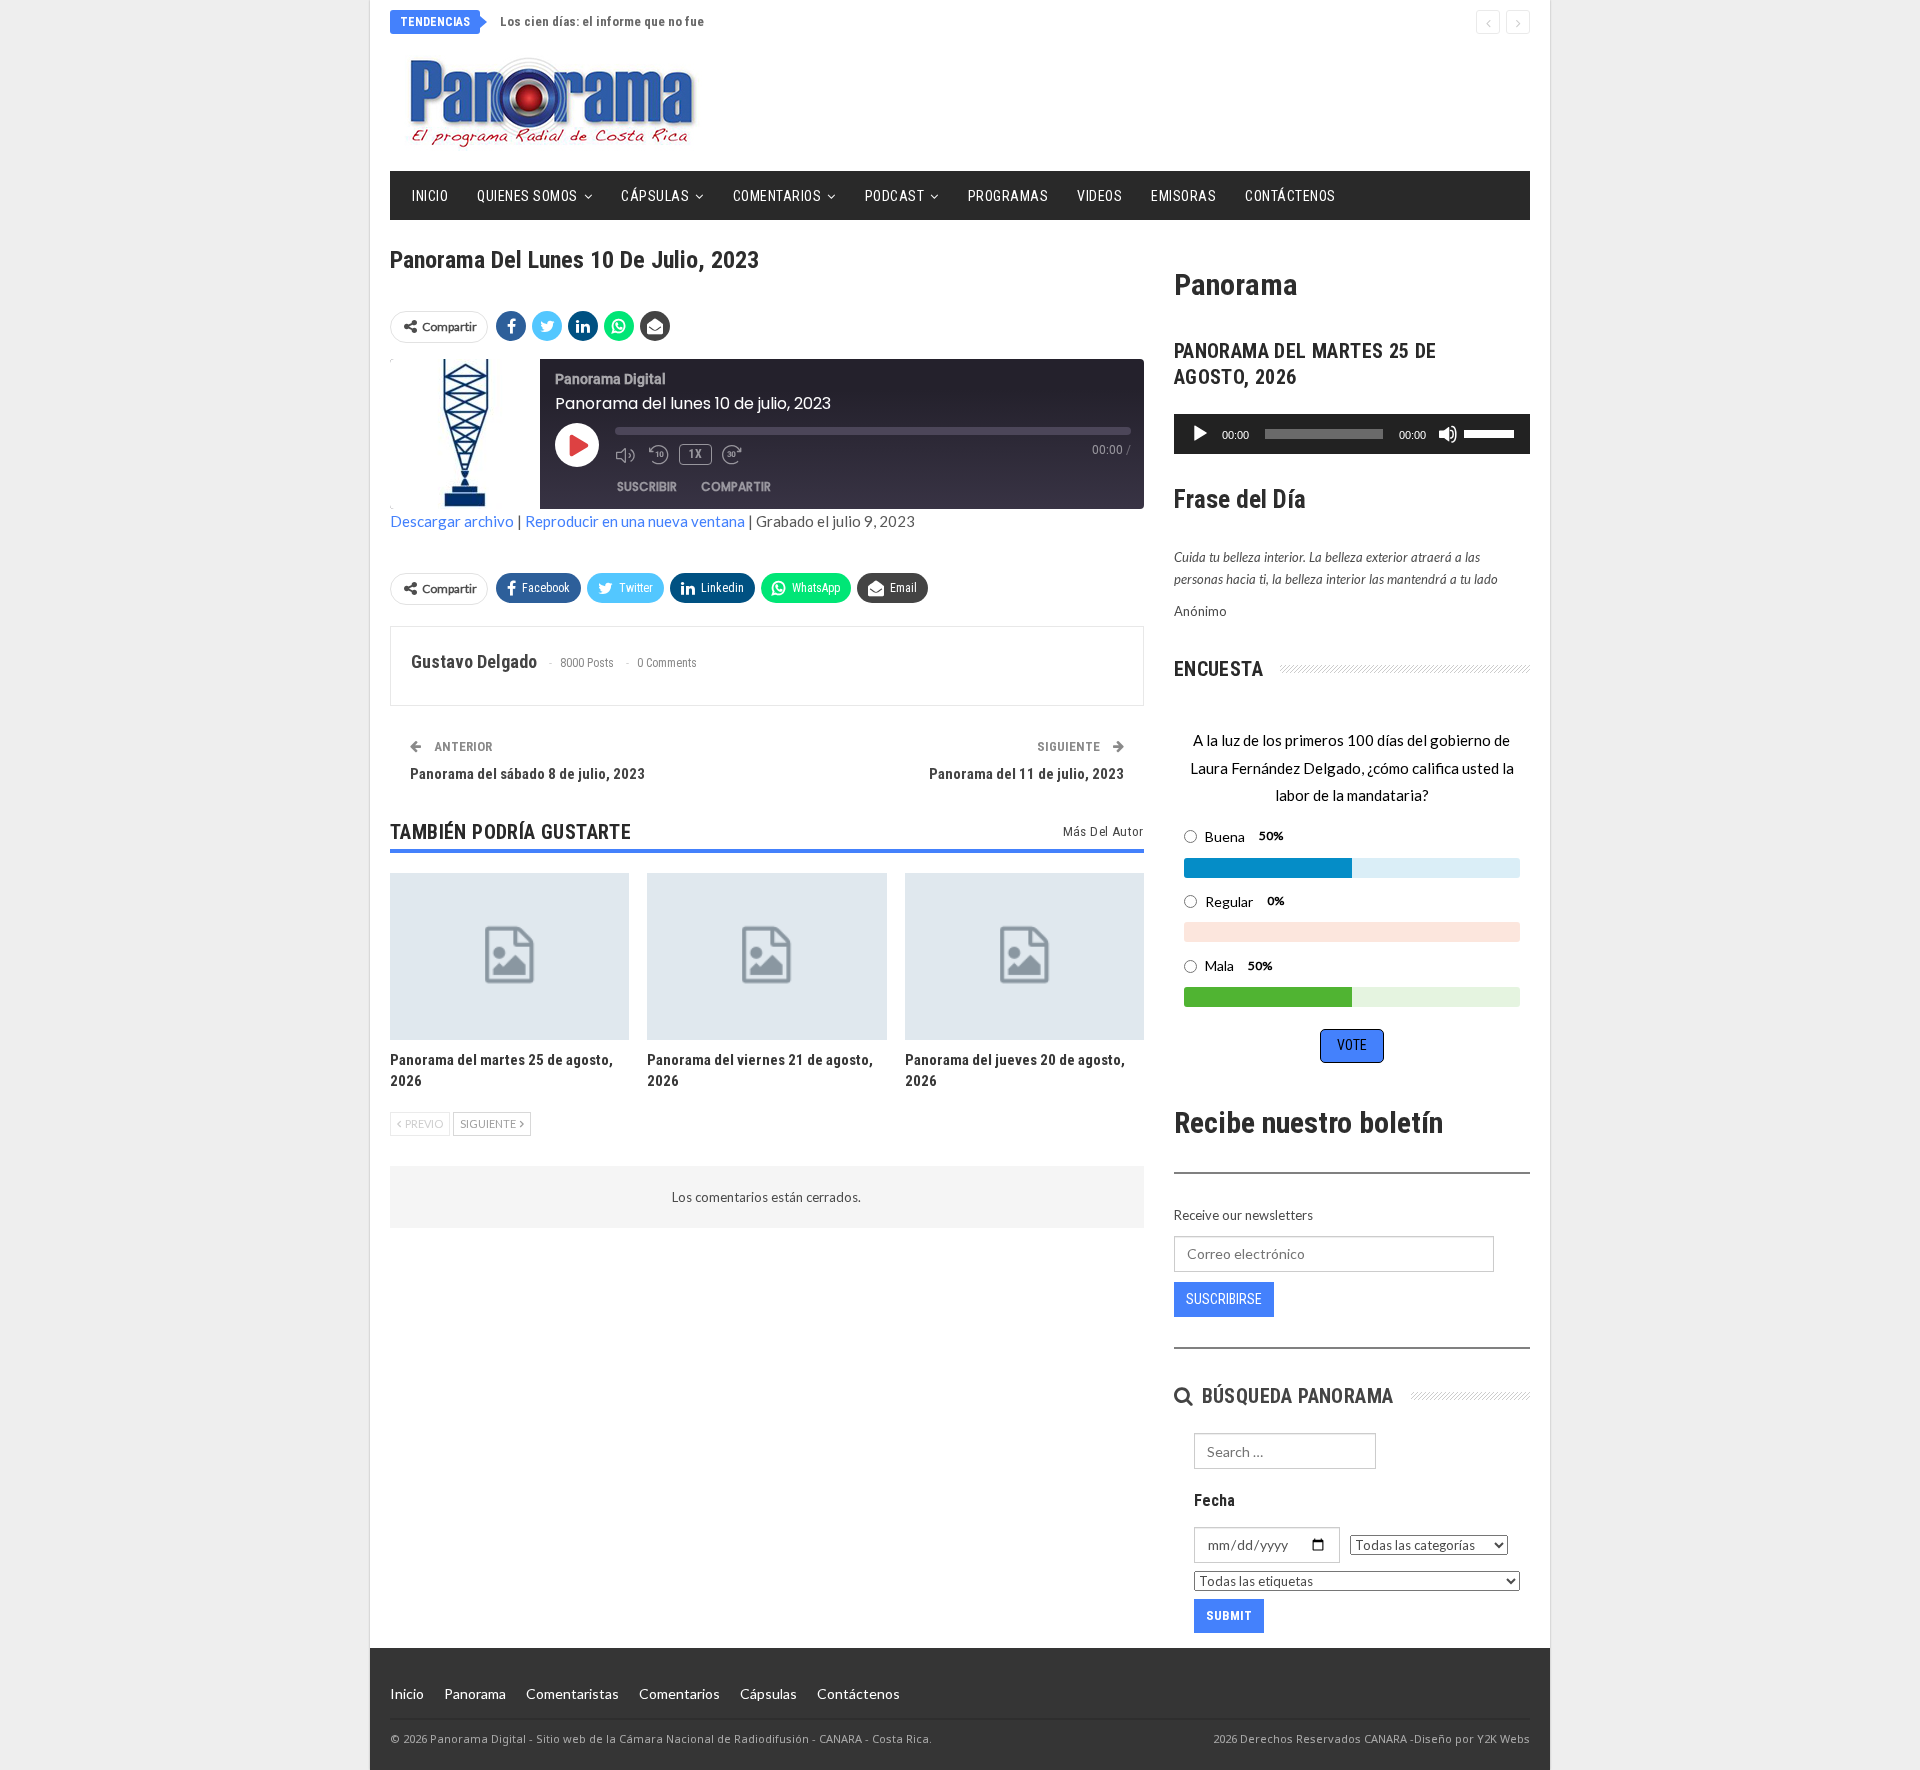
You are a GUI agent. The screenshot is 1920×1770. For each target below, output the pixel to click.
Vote (1352, 1045)
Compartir (736, 486)
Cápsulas (655, 196)
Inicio (430, 196)
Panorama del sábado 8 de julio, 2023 (527, 774)
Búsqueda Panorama (1294, 1396)
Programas (1008, 196)
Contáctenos (1290, 196)
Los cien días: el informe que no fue (602, 21)
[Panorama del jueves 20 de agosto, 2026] (1024, 956)
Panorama (475, 1693)
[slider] (1492, 432)
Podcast (895, 196)
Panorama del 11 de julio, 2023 (1026, 774)
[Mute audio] (627, 455)
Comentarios (777, 196)
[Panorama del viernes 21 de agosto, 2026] (766, 956)
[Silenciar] (1448, 434)
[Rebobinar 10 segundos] (659, 455)
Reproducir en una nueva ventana (635, 521)
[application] (1352, 434)
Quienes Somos (527, 196)
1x (695, 454)
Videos (1099, 196)
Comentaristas (572, 1693)
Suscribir (647, 486)
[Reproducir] (1200, 434)
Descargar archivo (452, 521)
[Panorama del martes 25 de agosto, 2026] (509, 956)
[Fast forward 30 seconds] (734, 455)
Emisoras (1183, 196)
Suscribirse (1224, 1299)
